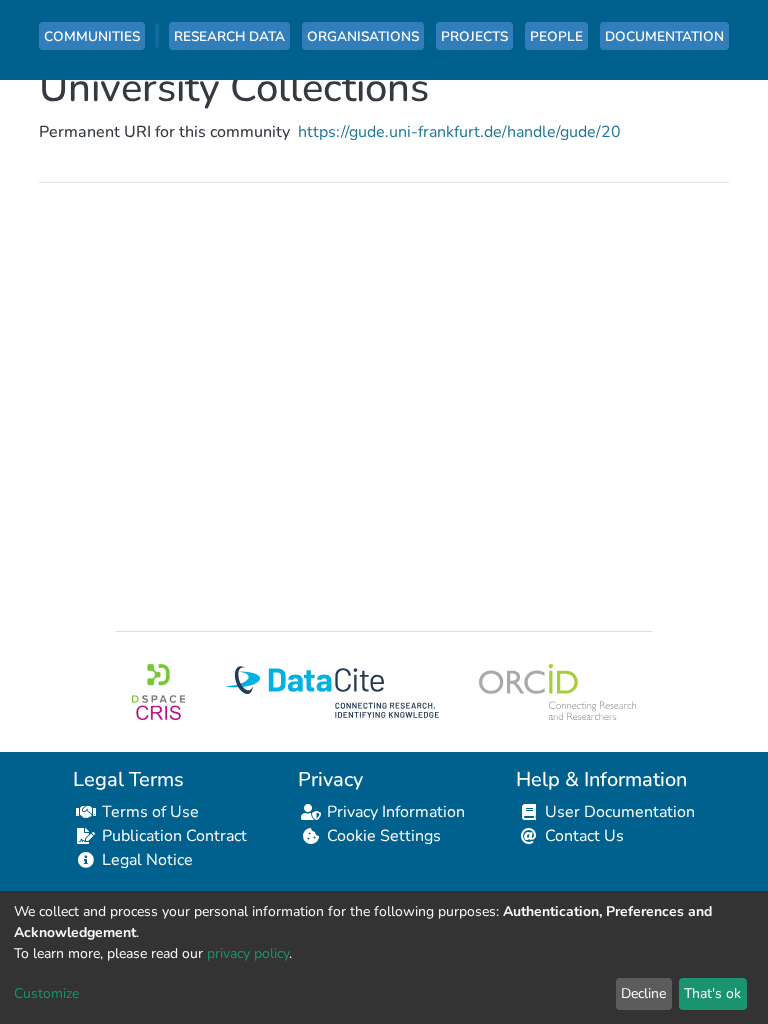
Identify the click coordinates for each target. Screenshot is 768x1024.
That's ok (712, 993)
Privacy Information (396, 812)
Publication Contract (174, 836)
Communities (92, 36)
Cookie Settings (384, 836)
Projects (474, 36)
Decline (643, 993)
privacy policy (248, 953)
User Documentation (620, 812)
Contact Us (584, 836)
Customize (46, 993)
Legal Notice (147, 860)
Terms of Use (150, 812)
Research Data (229, 36)
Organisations (363, 36)
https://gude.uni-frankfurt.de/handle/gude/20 (459, 132)
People (556, 36)
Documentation (664, 36)
